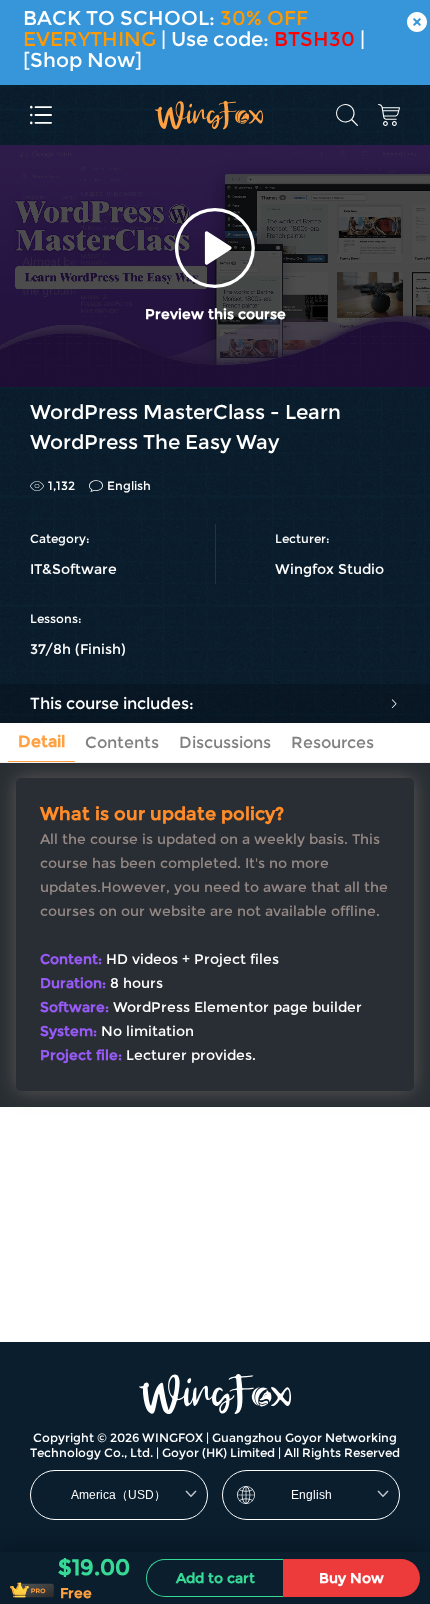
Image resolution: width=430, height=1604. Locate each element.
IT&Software (73, 569)
